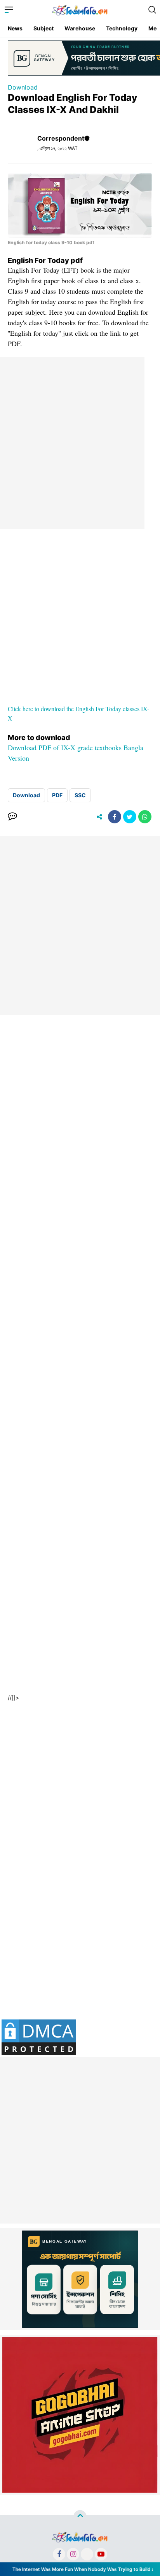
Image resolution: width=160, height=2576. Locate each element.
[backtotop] (80, 2516)
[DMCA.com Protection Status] (39, 2037)
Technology (122, 28)
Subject (43, 28)
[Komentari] (12, 817)
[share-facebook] (115, 817)
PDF (57, 795)
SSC (80, 795)
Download (23, 87)
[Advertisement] (80, 441)
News (15, 28)
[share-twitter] (130, 817)
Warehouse (80, 28)
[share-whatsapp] (145, 817)
